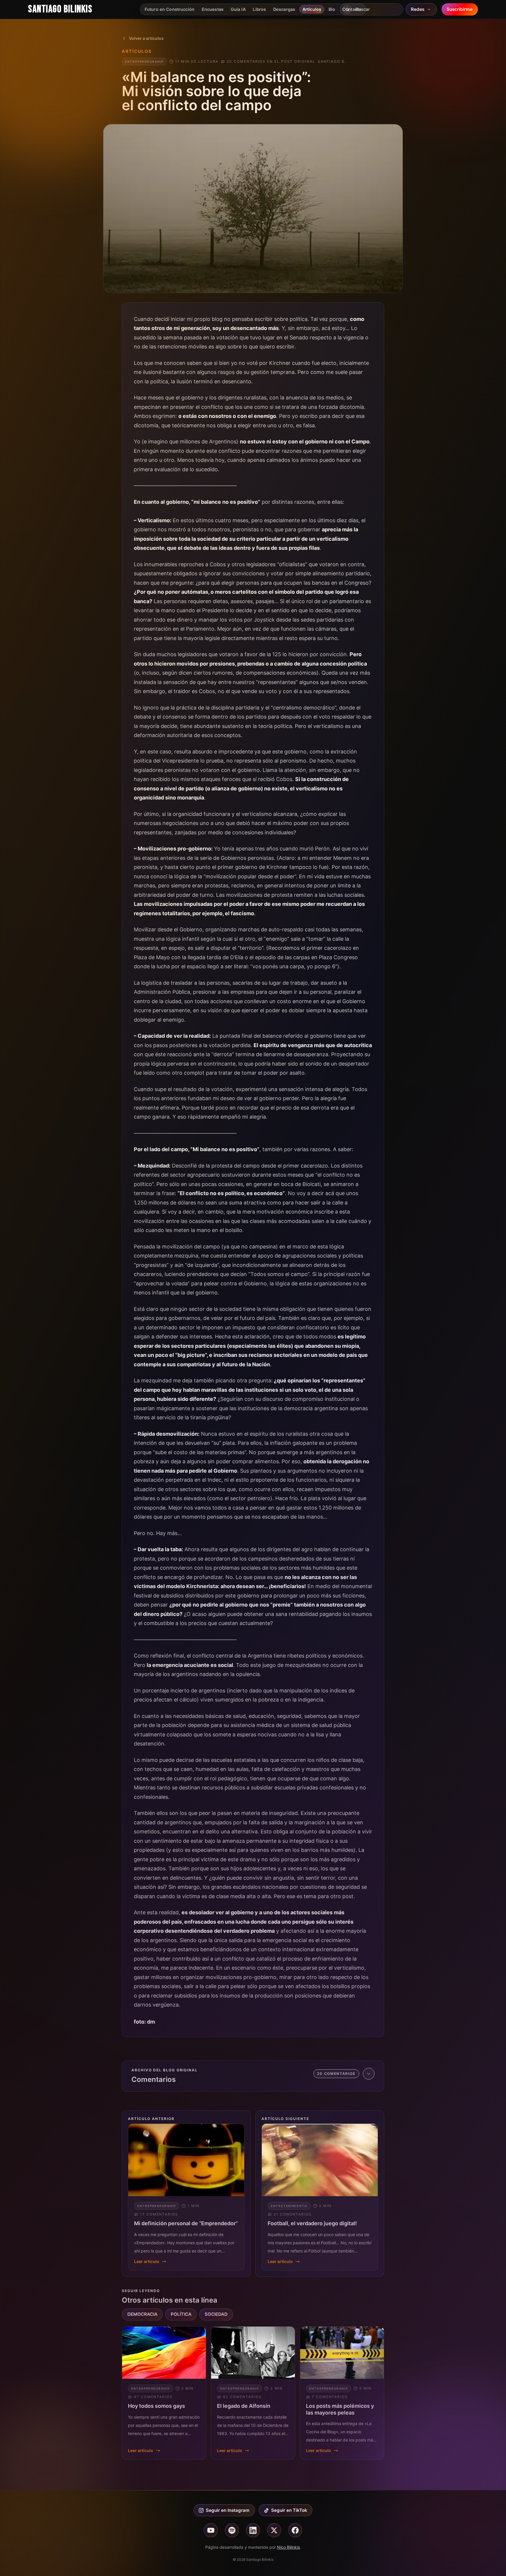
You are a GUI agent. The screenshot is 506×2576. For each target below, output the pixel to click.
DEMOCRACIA (142, 2314)
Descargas (284, 9)
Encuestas (213, 9)
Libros (259, 9)
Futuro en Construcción (170, 9)
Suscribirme (460, 9)
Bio (332, 9)
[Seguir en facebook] (295, 2530)
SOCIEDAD (216, 2314)
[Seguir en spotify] (232, 2530)
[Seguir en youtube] (211, 2530)
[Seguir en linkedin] (253, 2530)
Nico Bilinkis (288, 2547)
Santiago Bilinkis (60, 9)
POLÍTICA (181, 2314)
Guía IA (238, 9)
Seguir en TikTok (289, 2510)
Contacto (352, 9)
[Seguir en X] (274, 2530)
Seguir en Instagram (228, 2510)
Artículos (312, 9)
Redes (418, 9)
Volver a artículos (146, 38)
